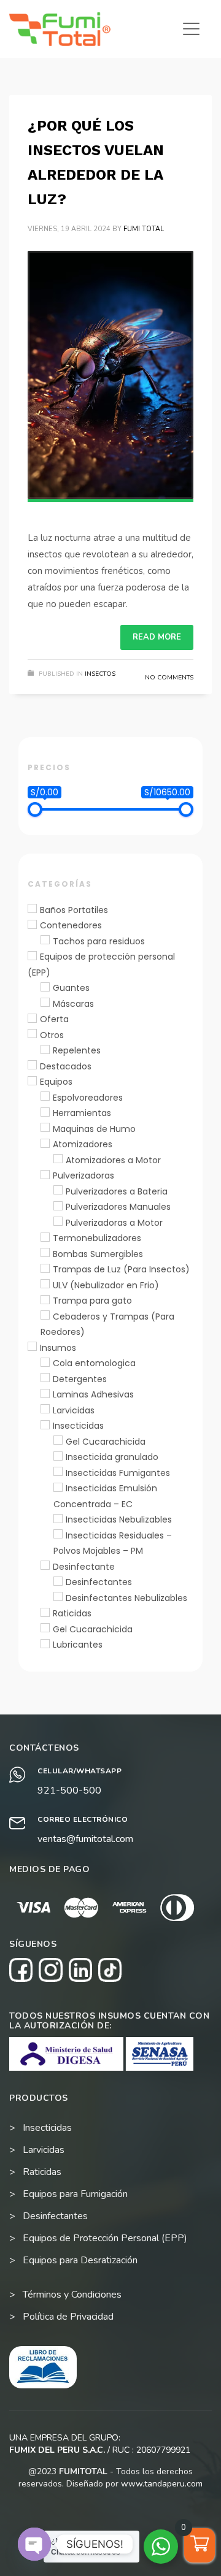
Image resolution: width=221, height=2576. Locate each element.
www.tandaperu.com (162, 2484)
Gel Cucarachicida (106, 1442)
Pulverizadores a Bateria (117, 1191)
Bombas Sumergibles (98, 1254)
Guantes (71, 988)
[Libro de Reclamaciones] (43, 2367)
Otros (52, 1035)
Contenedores (71, 926)
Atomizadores (83, 1145)
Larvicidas (74, 1410)
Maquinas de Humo (94, 1129)
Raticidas (72, 1614)
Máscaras (73, 1004)
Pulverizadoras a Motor (114, 1223)
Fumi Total (144, 229)
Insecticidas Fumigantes (118, 1473)
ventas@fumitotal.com (85, 1839)
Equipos (56, 1082)
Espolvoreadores (88, 1098)
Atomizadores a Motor (113, 1160)
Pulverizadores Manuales (118, 1207)
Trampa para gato (92, 1301)
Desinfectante (84, 1567)
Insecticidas (78, 1426)
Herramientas (82, 1114)
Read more (157, 637)
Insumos (58, 1348)
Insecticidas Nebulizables (119, 1520)
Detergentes (80, 1379)
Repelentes (77, 1051)
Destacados (66, 1066)
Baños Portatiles (74, 910)
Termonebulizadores (97, 1239)
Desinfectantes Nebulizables (126, 1598)
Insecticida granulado (112, 1458)
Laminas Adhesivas (93, 1395)
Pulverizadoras (83, 1176)
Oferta (54, 1020)
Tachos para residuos (99, 941)
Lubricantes (78, 1645)
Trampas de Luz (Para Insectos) (121, 1270)
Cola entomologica (94, 1364)
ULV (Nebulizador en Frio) (106, 1285)
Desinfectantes (99, 1583)
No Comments (169, 678)
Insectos (100, 674)
